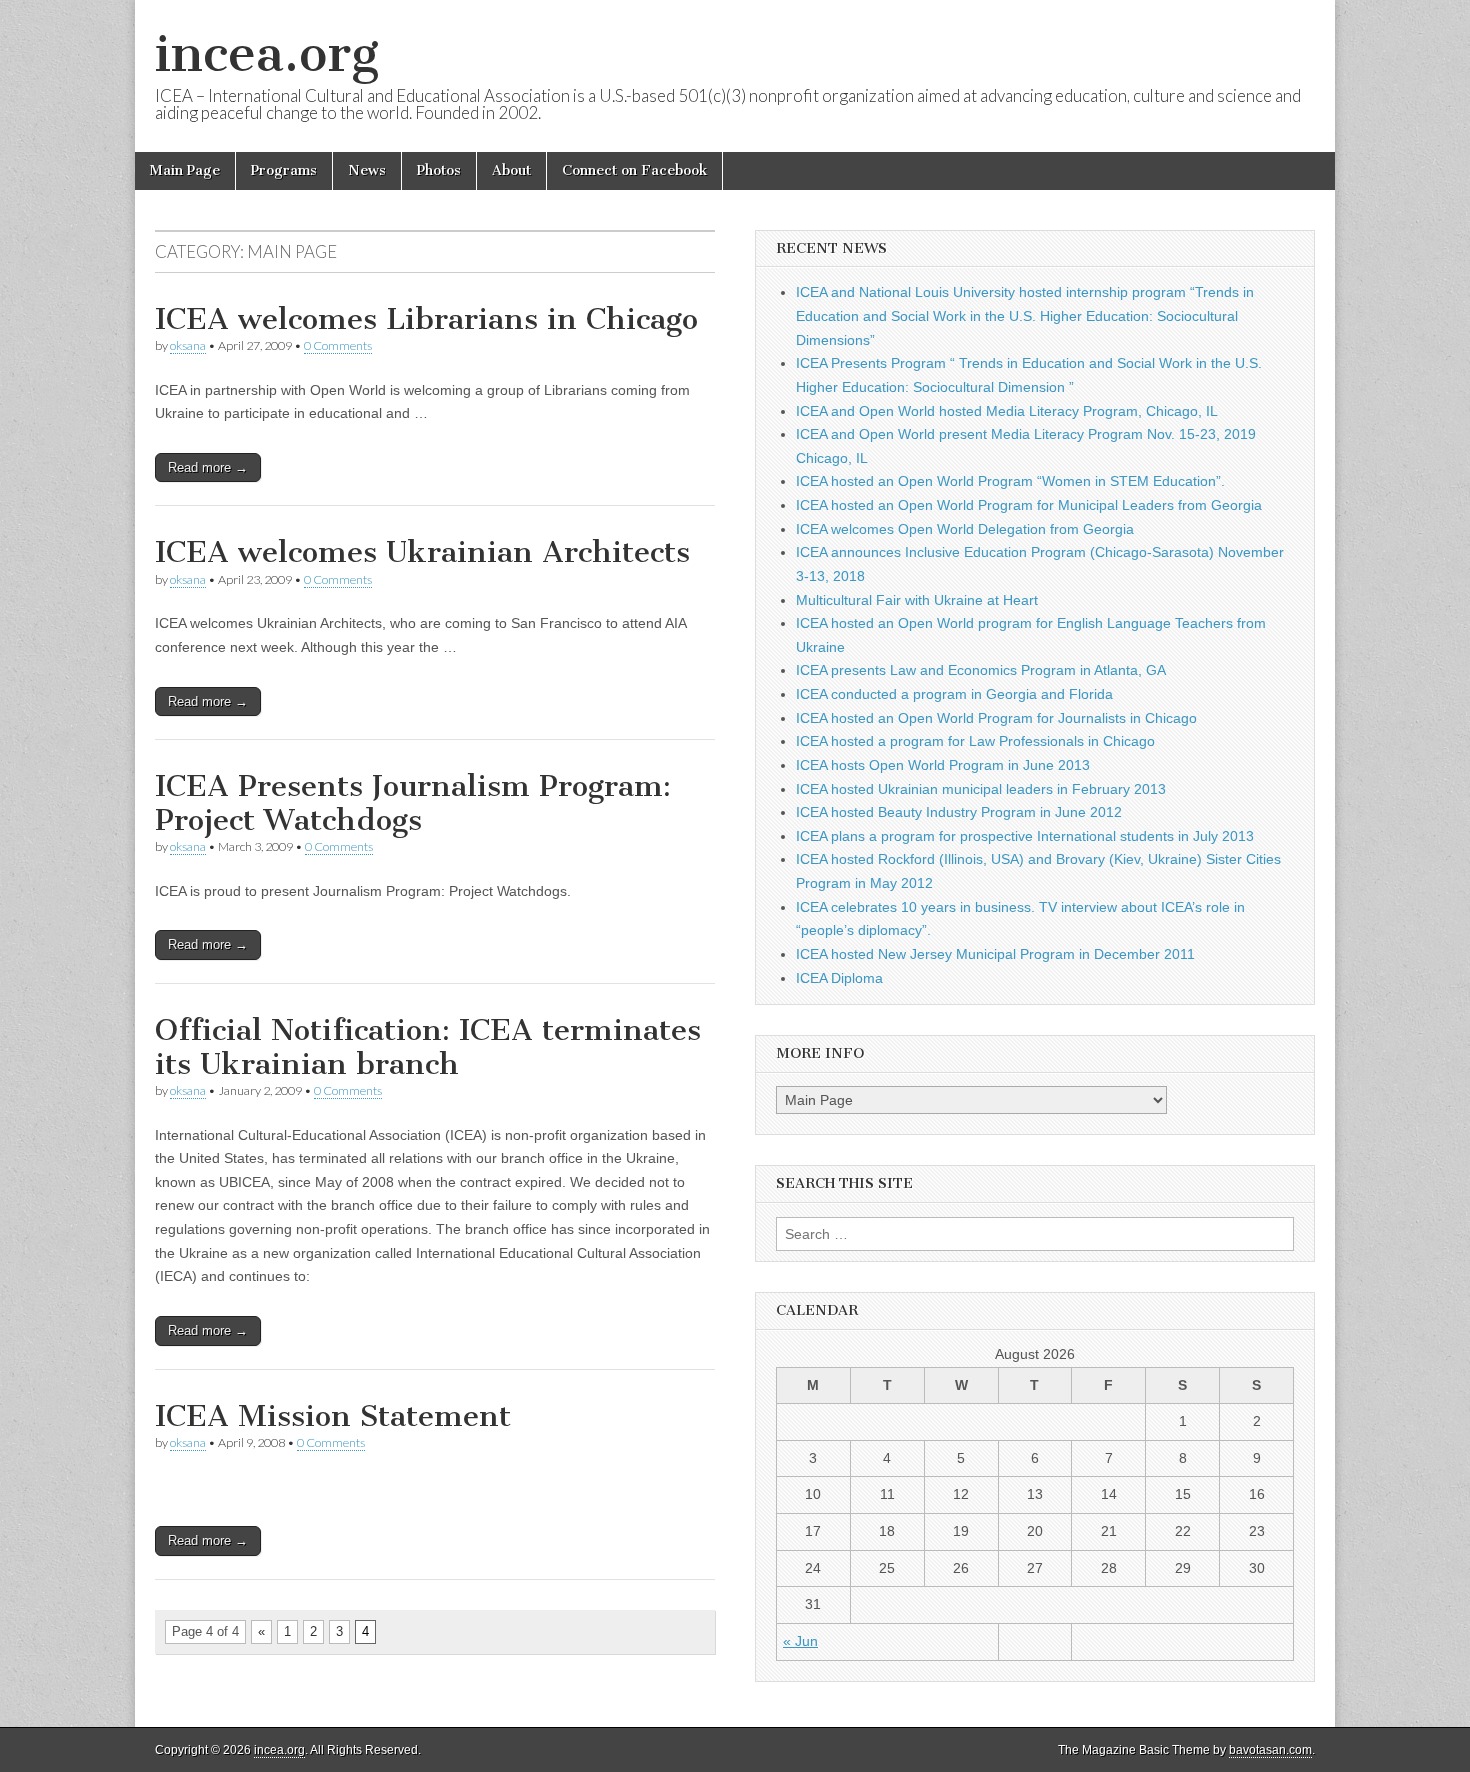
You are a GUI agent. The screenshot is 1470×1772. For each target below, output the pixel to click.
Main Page (185, 170)
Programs (284, 170)
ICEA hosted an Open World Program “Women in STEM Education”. (1010, 481)
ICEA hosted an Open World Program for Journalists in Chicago (996, 718)
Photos (439, 170)
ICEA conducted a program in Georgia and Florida (954, 694)
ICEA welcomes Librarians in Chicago (426, 319)
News (367, 170)
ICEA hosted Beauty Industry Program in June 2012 (959, 812)
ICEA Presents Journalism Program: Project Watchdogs (413, 803)
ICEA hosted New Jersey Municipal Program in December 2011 (995, 954)
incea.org (267, 53)
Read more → (208, 467)
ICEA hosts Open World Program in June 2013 (943, 765)
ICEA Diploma (839, 978)
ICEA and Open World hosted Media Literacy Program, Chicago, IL (1007, 411)
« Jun (800, 1641)
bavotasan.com (1270, 1750)
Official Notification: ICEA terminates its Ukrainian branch (428, 1047)
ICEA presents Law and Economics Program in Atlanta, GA (981, 670)
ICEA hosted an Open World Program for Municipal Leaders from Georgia (1029, 505)
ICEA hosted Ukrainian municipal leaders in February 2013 (981, 789)
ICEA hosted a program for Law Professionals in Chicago (975, 741)
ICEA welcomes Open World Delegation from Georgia (965, 529)
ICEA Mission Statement (333, 1416)
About (511, 170)
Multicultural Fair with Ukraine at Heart (917, 600)
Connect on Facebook (634, 170)
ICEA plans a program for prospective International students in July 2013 (1025, 836)
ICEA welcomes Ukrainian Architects (422, 552)
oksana (188, 345)
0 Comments (338, 345)
